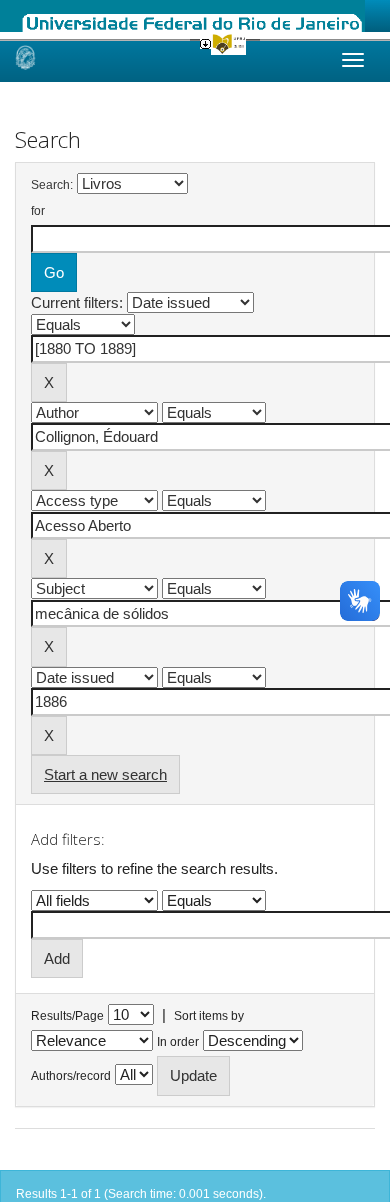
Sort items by (209, 1016)
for (38, 211)
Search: (52, 185)
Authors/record (71, 1076)
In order (178, 1042)
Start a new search (105, 774)
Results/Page (67, 1016)
